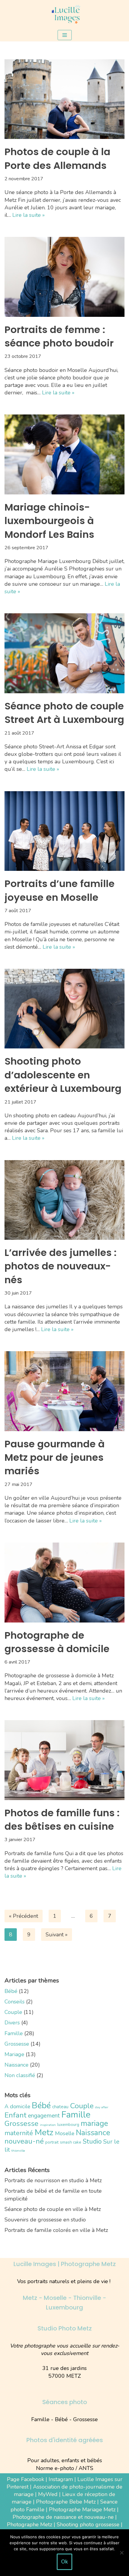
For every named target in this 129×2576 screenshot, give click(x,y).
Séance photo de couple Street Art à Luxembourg (64, 713)
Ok (64, 2562)
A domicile (17, 2106)
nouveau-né (24, 2141)
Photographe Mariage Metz (82, 2510)
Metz (44, 2132)
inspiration (48, 2125)
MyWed (48, 2494)
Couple (13, 2012)
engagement (44, 2116)
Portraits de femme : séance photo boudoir (59, 336)
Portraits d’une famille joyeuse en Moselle (60, 890)
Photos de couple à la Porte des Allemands (57, 158)
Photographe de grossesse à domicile (57, 1642)
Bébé (11, 1991)
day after (102, 2107)
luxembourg (68, 2125)
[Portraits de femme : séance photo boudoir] (64, 277)
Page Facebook (25, 2479)
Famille (14, 2033)
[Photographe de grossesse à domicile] (64, 1583)
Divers (12, 2023)
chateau (60, 2107)
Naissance (16, 2065)
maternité (19, 2133)
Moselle (65, 2133)
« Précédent (24, 1916)
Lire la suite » (28, 215)
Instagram (61, 2479)
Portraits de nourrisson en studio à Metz (53, 2180)
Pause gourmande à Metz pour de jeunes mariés (55, 1457)
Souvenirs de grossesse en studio (45, 2220)
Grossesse (17, 2044)
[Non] (121, 2553)
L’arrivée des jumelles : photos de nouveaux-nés (61, 1266)
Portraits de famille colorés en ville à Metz (56, 2230)
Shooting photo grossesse (88, 2524)
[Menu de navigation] (65, 35)
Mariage (14, 2054)
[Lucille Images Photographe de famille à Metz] (64, 14)
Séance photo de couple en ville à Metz (53, 2209)
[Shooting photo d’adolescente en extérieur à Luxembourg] (64, 1009)
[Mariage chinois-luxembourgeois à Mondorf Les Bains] (64, 454)
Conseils (15, 2002)
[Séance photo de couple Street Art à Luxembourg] (64, 653)
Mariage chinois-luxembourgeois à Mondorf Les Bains (49, 521)
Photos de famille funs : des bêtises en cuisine (62, 1820)
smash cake (71, 2142)
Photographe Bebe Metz (66, 2502)
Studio (92, 2141)
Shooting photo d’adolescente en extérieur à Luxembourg (63, 1075)
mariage (94, 2123)
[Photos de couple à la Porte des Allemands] (64, 99)
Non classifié (20, 2075)
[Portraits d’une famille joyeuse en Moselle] (64, 831)
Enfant (15, 2115)
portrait (52, 2142)
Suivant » (57, 1935)
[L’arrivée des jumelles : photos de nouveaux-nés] (64, 1200)
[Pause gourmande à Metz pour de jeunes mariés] (64, 1391)
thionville (18, 2151)
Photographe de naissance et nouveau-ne (63, 2517)
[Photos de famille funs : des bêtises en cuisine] (64, 1760)
